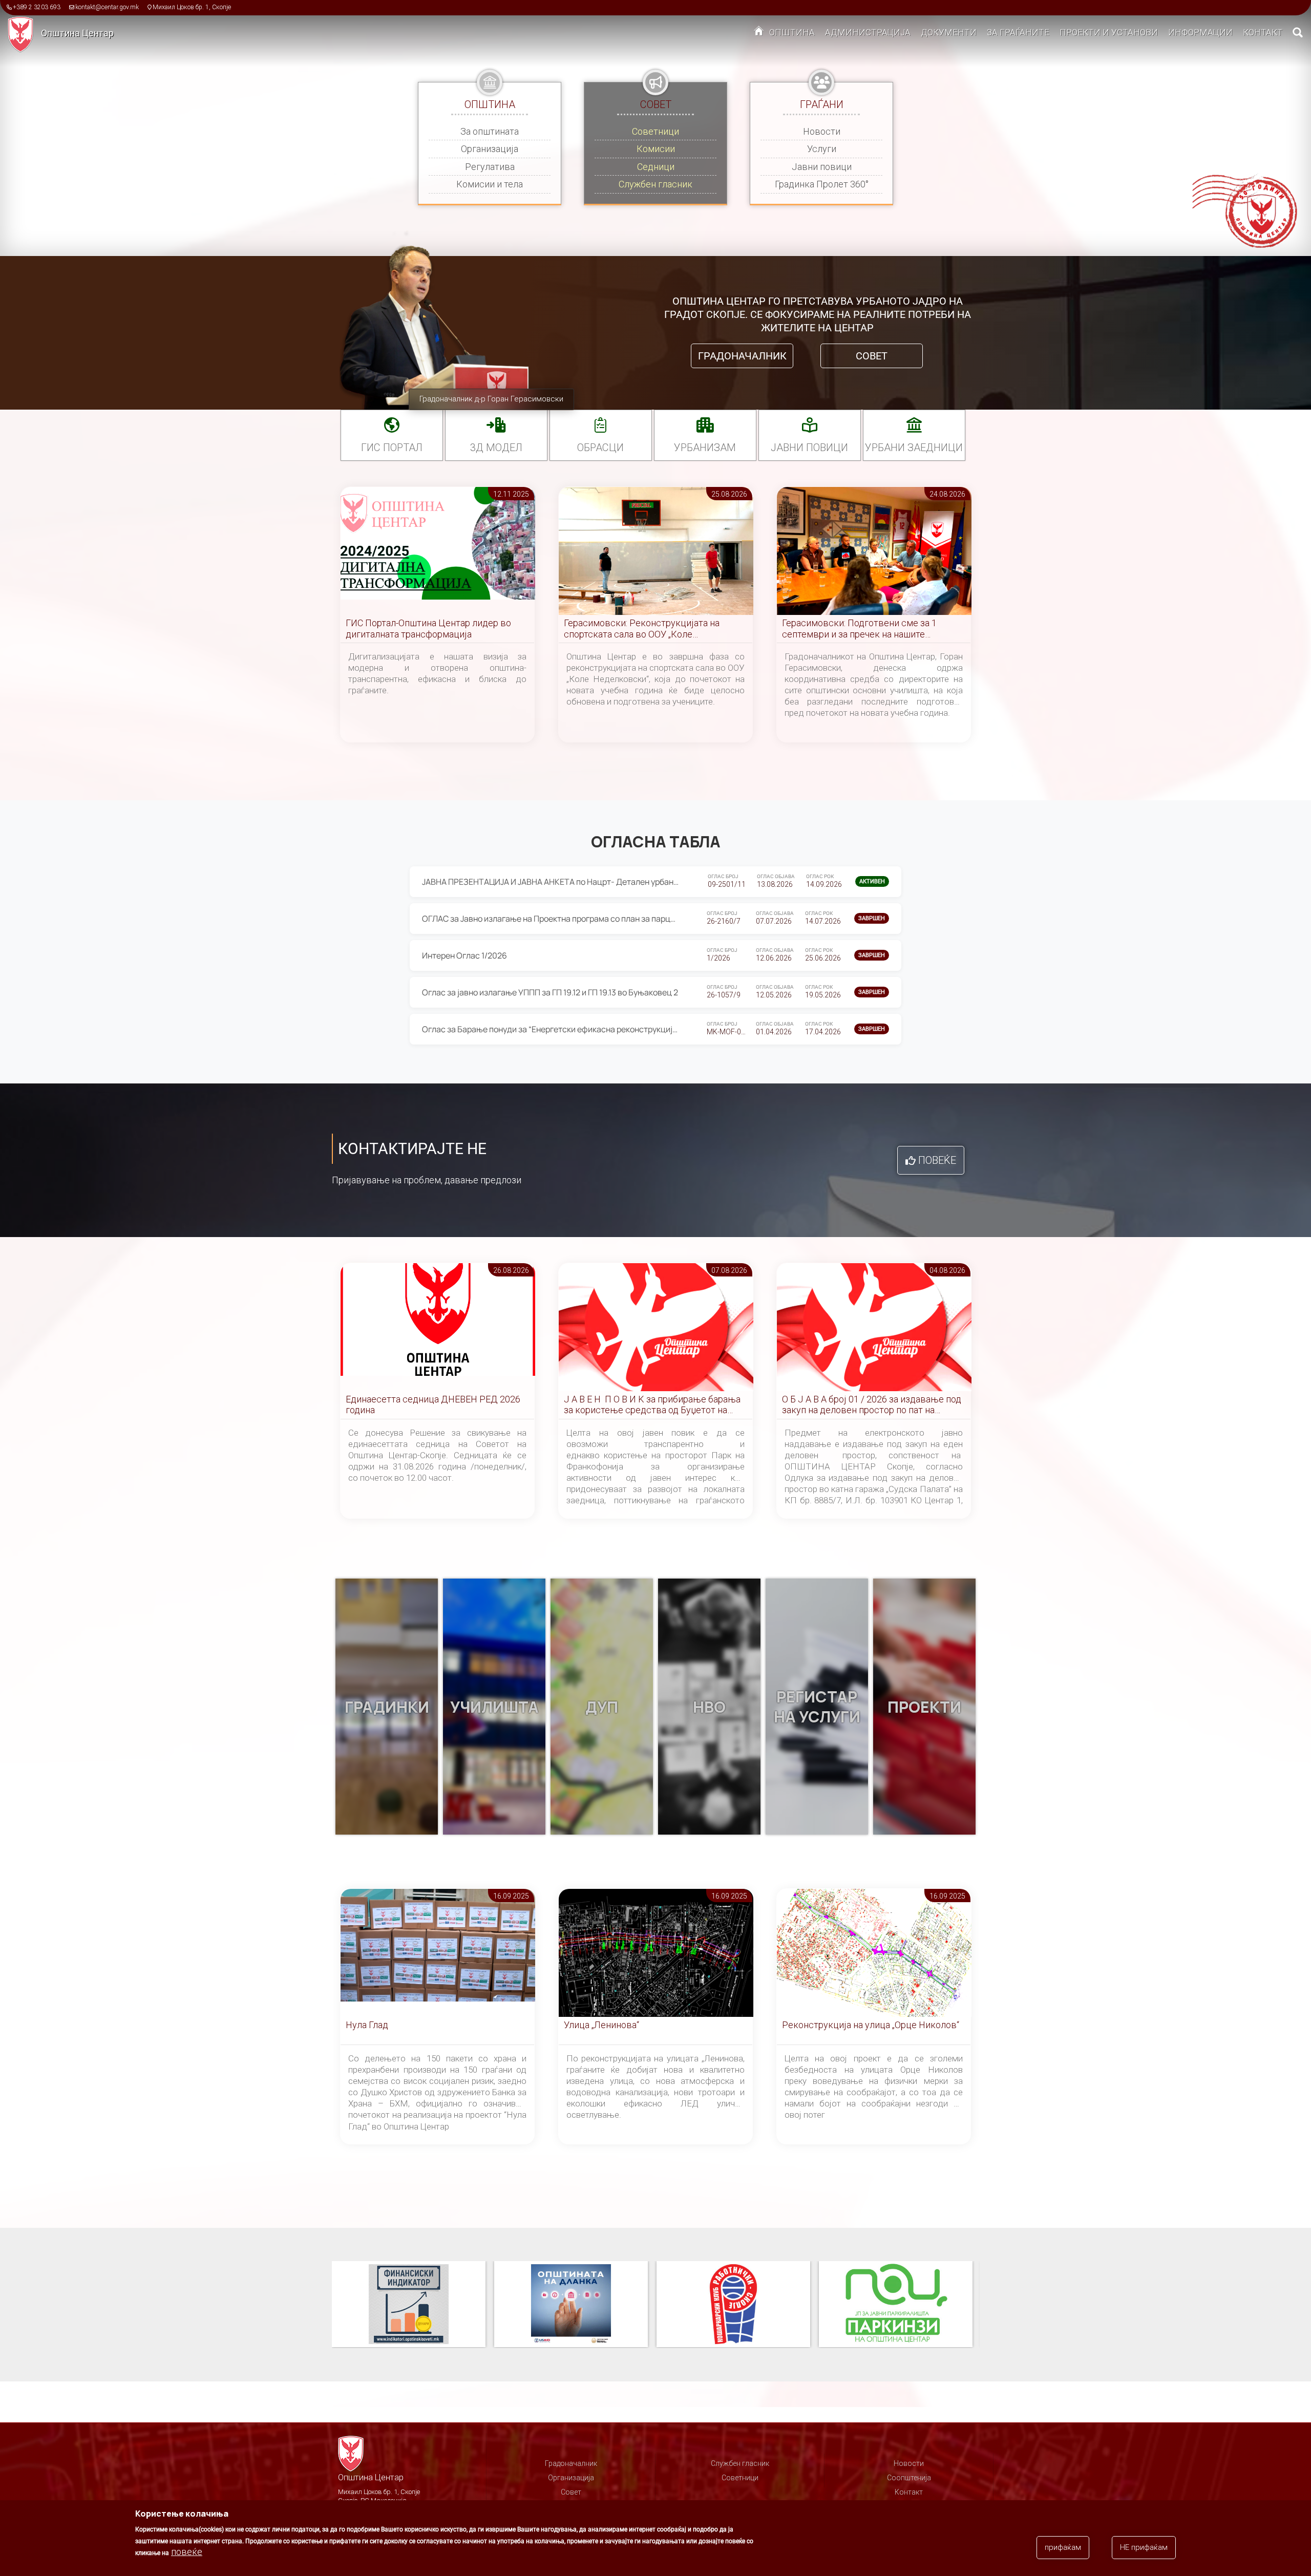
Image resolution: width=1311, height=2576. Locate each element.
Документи (949, 32)
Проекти (924, 1707)
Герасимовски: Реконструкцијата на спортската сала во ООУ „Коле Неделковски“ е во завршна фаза (642, 629)
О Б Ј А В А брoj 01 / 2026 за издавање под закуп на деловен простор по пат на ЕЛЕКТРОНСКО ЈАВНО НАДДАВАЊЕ (872, 1405)
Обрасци (600, 448)
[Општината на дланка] (413, 2305)
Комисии (656, 149)
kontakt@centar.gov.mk (107, 7)
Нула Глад (367, 2025)
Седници (656, 167)
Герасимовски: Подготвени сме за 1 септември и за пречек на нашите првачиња (859, 629)
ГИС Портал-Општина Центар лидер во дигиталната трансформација (428, 629)
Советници (655, 131)
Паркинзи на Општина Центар (733, 2305)
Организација (490, 149)
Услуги (822, 149)
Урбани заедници (914, 448)
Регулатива (490, 167)
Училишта (494, 1707)
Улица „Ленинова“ (601, 2025)
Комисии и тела (490, 184)
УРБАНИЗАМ (705, 448)
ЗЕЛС (896, 2305)
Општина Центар (77, 33)
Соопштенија (909, 2478)
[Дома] (24, 34)
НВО (709, 1707)
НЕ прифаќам (1144, 2547)
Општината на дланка (409, 2305)
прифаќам (1063, 2547)
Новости (822, 131)
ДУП (602, 1707)
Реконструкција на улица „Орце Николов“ (871, 2025)
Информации (1200, 32)
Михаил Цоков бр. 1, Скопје (192, 7)
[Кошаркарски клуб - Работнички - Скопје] (575, 2305)
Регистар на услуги (817, 1707)
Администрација (868, 32)
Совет (872, 356)
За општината (490, 131)
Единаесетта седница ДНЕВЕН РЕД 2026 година (433, 1405)
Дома (759, 33)
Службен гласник (655, 184)
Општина (792, 32)
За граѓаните (1018, 32)
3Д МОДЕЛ (496, 448)
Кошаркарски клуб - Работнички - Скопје (571, 2305)
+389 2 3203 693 (37, 7)
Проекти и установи (1109, 32)
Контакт (1263, 32)
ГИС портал (392, 448)
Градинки (387, 1707)
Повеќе (937, 1160)
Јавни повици (822, 167)
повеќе (187, 2552)
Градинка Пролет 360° (822, 184)
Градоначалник (742, 356)
